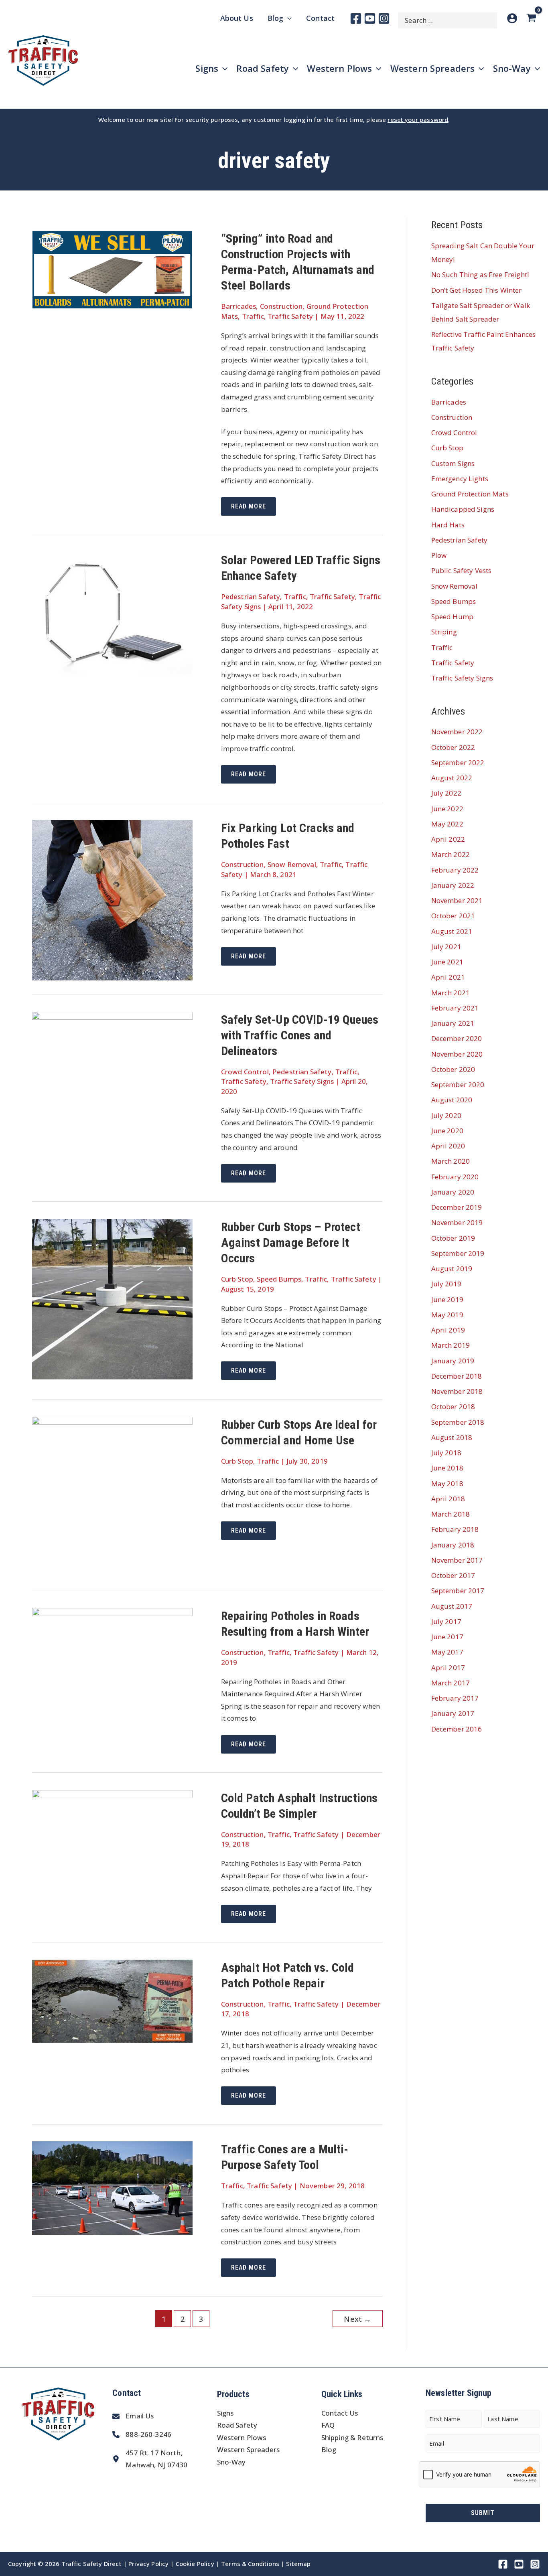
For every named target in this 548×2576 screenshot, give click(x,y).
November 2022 (457, 732)
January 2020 (453, 1192)
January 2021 (453, 1023)
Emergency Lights (460, 479)
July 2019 (446, 1284)
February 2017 (455, 1698)
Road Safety (237, 2425)
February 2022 (455, 870)
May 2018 (447, 1483)
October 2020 (453, 1069)
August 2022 (452, 778)
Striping (444, 632)
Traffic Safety (290, 316)
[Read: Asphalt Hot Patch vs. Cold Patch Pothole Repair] (112, 2000)
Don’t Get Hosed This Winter (477, 290)
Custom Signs (453, 463)
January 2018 (453, 1545)
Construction (281, 306)
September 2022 (458, 762)
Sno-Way (231, 2462)
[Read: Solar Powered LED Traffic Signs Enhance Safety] (112, 613)
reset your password (418, 119)
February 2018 (455, 1529)
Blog (329, 2449)
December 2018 (457, 1376)
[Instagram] (384, 18)
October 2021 (453, 916)
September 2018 (458, 1422)
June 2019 (447, 1299)
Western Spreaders (249, 2449)
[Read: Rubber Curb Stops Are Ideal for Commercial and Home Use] (112, 1496)
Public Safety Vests (462, 570)
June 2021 (447, 962)
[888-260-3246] (142, 2435)
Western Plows (242, 2437)
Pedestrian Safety (251, 596)
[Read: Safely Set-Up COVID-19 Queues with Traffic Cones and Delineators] (112, 1064)
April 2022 (448, 839)
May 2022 (447, 824)
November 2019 (457, 1222)
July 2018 (446, 1453)
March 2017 (451, 1683)
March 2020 (451, 1161)
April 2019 (448, 1330)
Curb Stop (237, 1279)
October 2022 (453, 747)
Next (357, 2319)
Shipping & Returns (352, 2437)
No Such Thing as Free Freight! (480, 274)
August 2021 (452, 931)
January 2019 (453, 1361)
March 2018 (451, 1514)
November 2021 (457, 900)
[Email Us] (133, 2416)
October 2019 (453, 1238)
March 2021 (451, 993)
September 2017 (458, 1591)
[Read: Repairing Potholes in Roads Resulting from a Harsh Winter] (112, 1661)
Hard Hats (448, 525)
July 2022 (446, 793)
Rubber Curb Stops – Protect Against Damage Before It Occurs (291, 1242)
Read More (253, 509)
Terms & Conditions (250, 2564)
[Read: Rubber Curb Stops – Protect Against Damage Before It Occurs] (112, 1298)
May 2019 (447, 1315)
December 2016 (457, 1729)
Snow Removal (292, 864)
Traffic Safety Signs (302, 1081)
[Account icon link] (512, 18)
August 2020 (452, 1100)
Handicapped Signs (463, 509)
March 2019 (451, 1345)
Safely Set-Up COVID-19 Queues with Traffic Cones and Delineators (300, 1035)
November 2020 (457, 1054)
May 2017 (447, 1652)
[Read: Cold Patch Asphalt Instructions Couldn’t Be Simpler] (112, 1834)
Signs (225, 2413)
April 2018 (448, 1499)
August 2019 (452, 1269)
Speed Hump (453, 617)
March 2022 (451, 854)
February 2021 (455, 1008)
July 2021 (446, 947)
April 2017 (448, 1668)
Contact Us (340, 2413)
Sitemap (298, 2564)
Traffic (253, 316)
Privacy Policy (148, 2564)
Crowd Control (245, 1072)
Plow (439, 555)
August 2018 (452, 1437)
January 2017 (453, 1713)
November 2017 (457, 1560)
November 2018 (457, 1391)
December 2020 (457, 1038)
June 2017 (447, 1637)
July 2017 (446, 1621)
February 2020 (455, 1177)
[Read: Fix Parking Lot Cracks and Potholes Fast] (112, 900)
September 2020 (458, 1084)
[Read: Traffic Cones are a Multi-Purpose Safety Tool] (112, 2187)
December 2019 (457, 1207)
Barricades (239, 306)
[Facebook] (356, 18)
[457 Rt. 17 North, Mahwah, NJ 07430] (150, 2459)
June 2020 (447, 1131)
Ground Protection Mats (470, 494)
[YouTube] (370, 18)
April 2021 (448, 977)
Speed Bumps (279, 1279)
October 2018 (453, 1406)
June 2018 (447, 1468)
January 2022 (453, 885)
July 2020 (446, 1115)
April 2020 (448, 1146)
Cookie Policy (195, 2564)
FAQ (328, 2425)
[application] (287, 18)
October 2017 (453, 1575)
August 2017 (452, 1606)
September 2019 (458, 1253)
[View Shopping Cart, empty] (533, 18)
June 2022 (447, 809)
